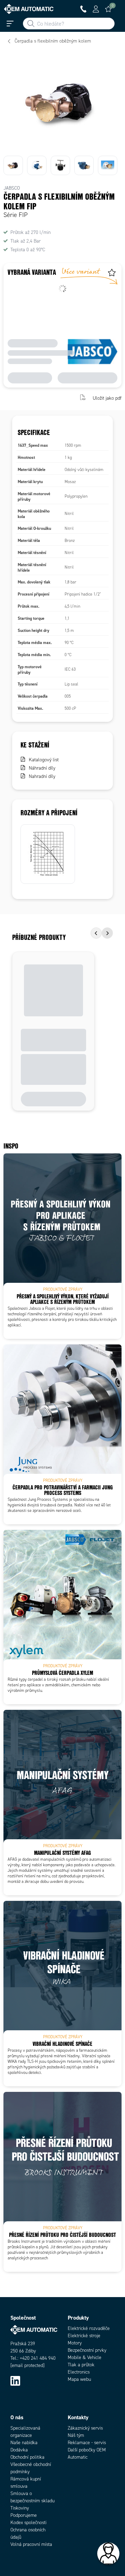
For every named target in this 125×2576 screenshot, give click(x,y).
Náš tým (76, 2435)
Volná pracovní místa (31, 2544)
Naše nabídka (24, 2443)
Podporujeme (24, 2515)
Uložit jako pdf (107, 398)
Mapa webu (79, 2379)
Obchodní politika (27, 2457)
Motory (75, 2343)
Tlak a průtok (81, 2365)
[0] (108, 9)
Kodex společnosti (28, 2523)
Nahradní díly (42, 776)
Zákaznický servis (85, 2428)
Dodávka (19, 2450)
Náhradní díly (42, 768)
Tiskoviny (20, 2508)
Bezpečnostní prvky (87, 2350)
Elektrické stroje (84, 2336)
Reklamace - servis (87, 2443)
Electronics (79, 2372)
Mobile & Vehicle (85, 2357)
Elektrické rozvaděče (89, 2328)
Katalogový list (44, 760)
